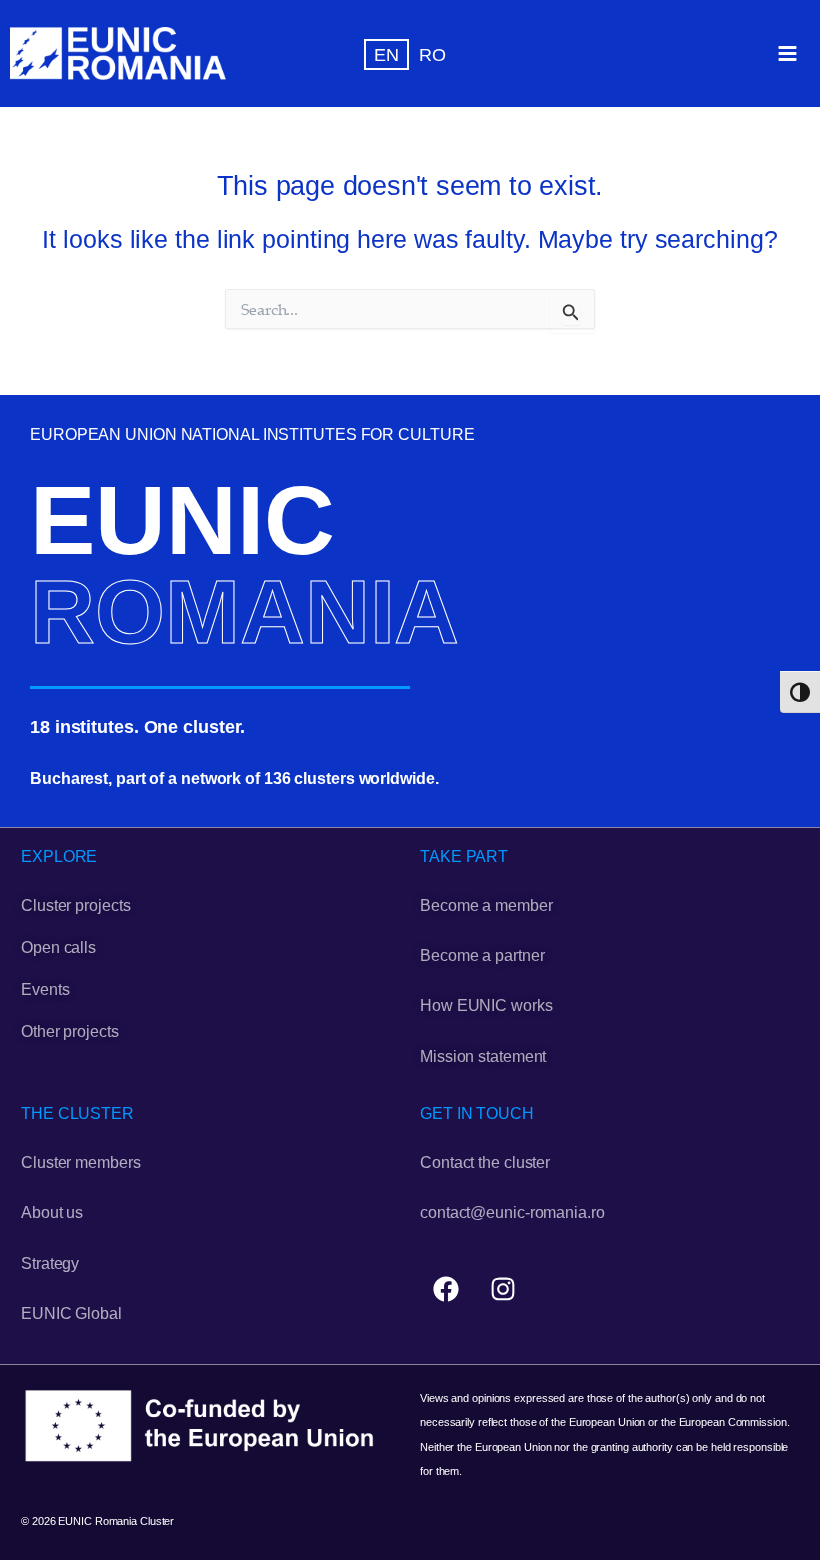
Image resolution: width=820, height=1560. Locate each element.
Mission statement (483, 1056)
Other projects (70, 1031)
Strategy (50, 1263)
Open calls (58, 947)
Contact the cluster (485, 1162)
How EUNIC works (486, 1005)
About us (52, 1212)
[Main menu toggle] (787, 54)
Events (45, 989)
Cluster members (81, 1162)
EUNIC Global (71, 1313)
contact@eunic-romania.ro (512, 1212)
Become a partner (482, 955)
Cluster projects (75, 905)
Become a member (486, 905)
